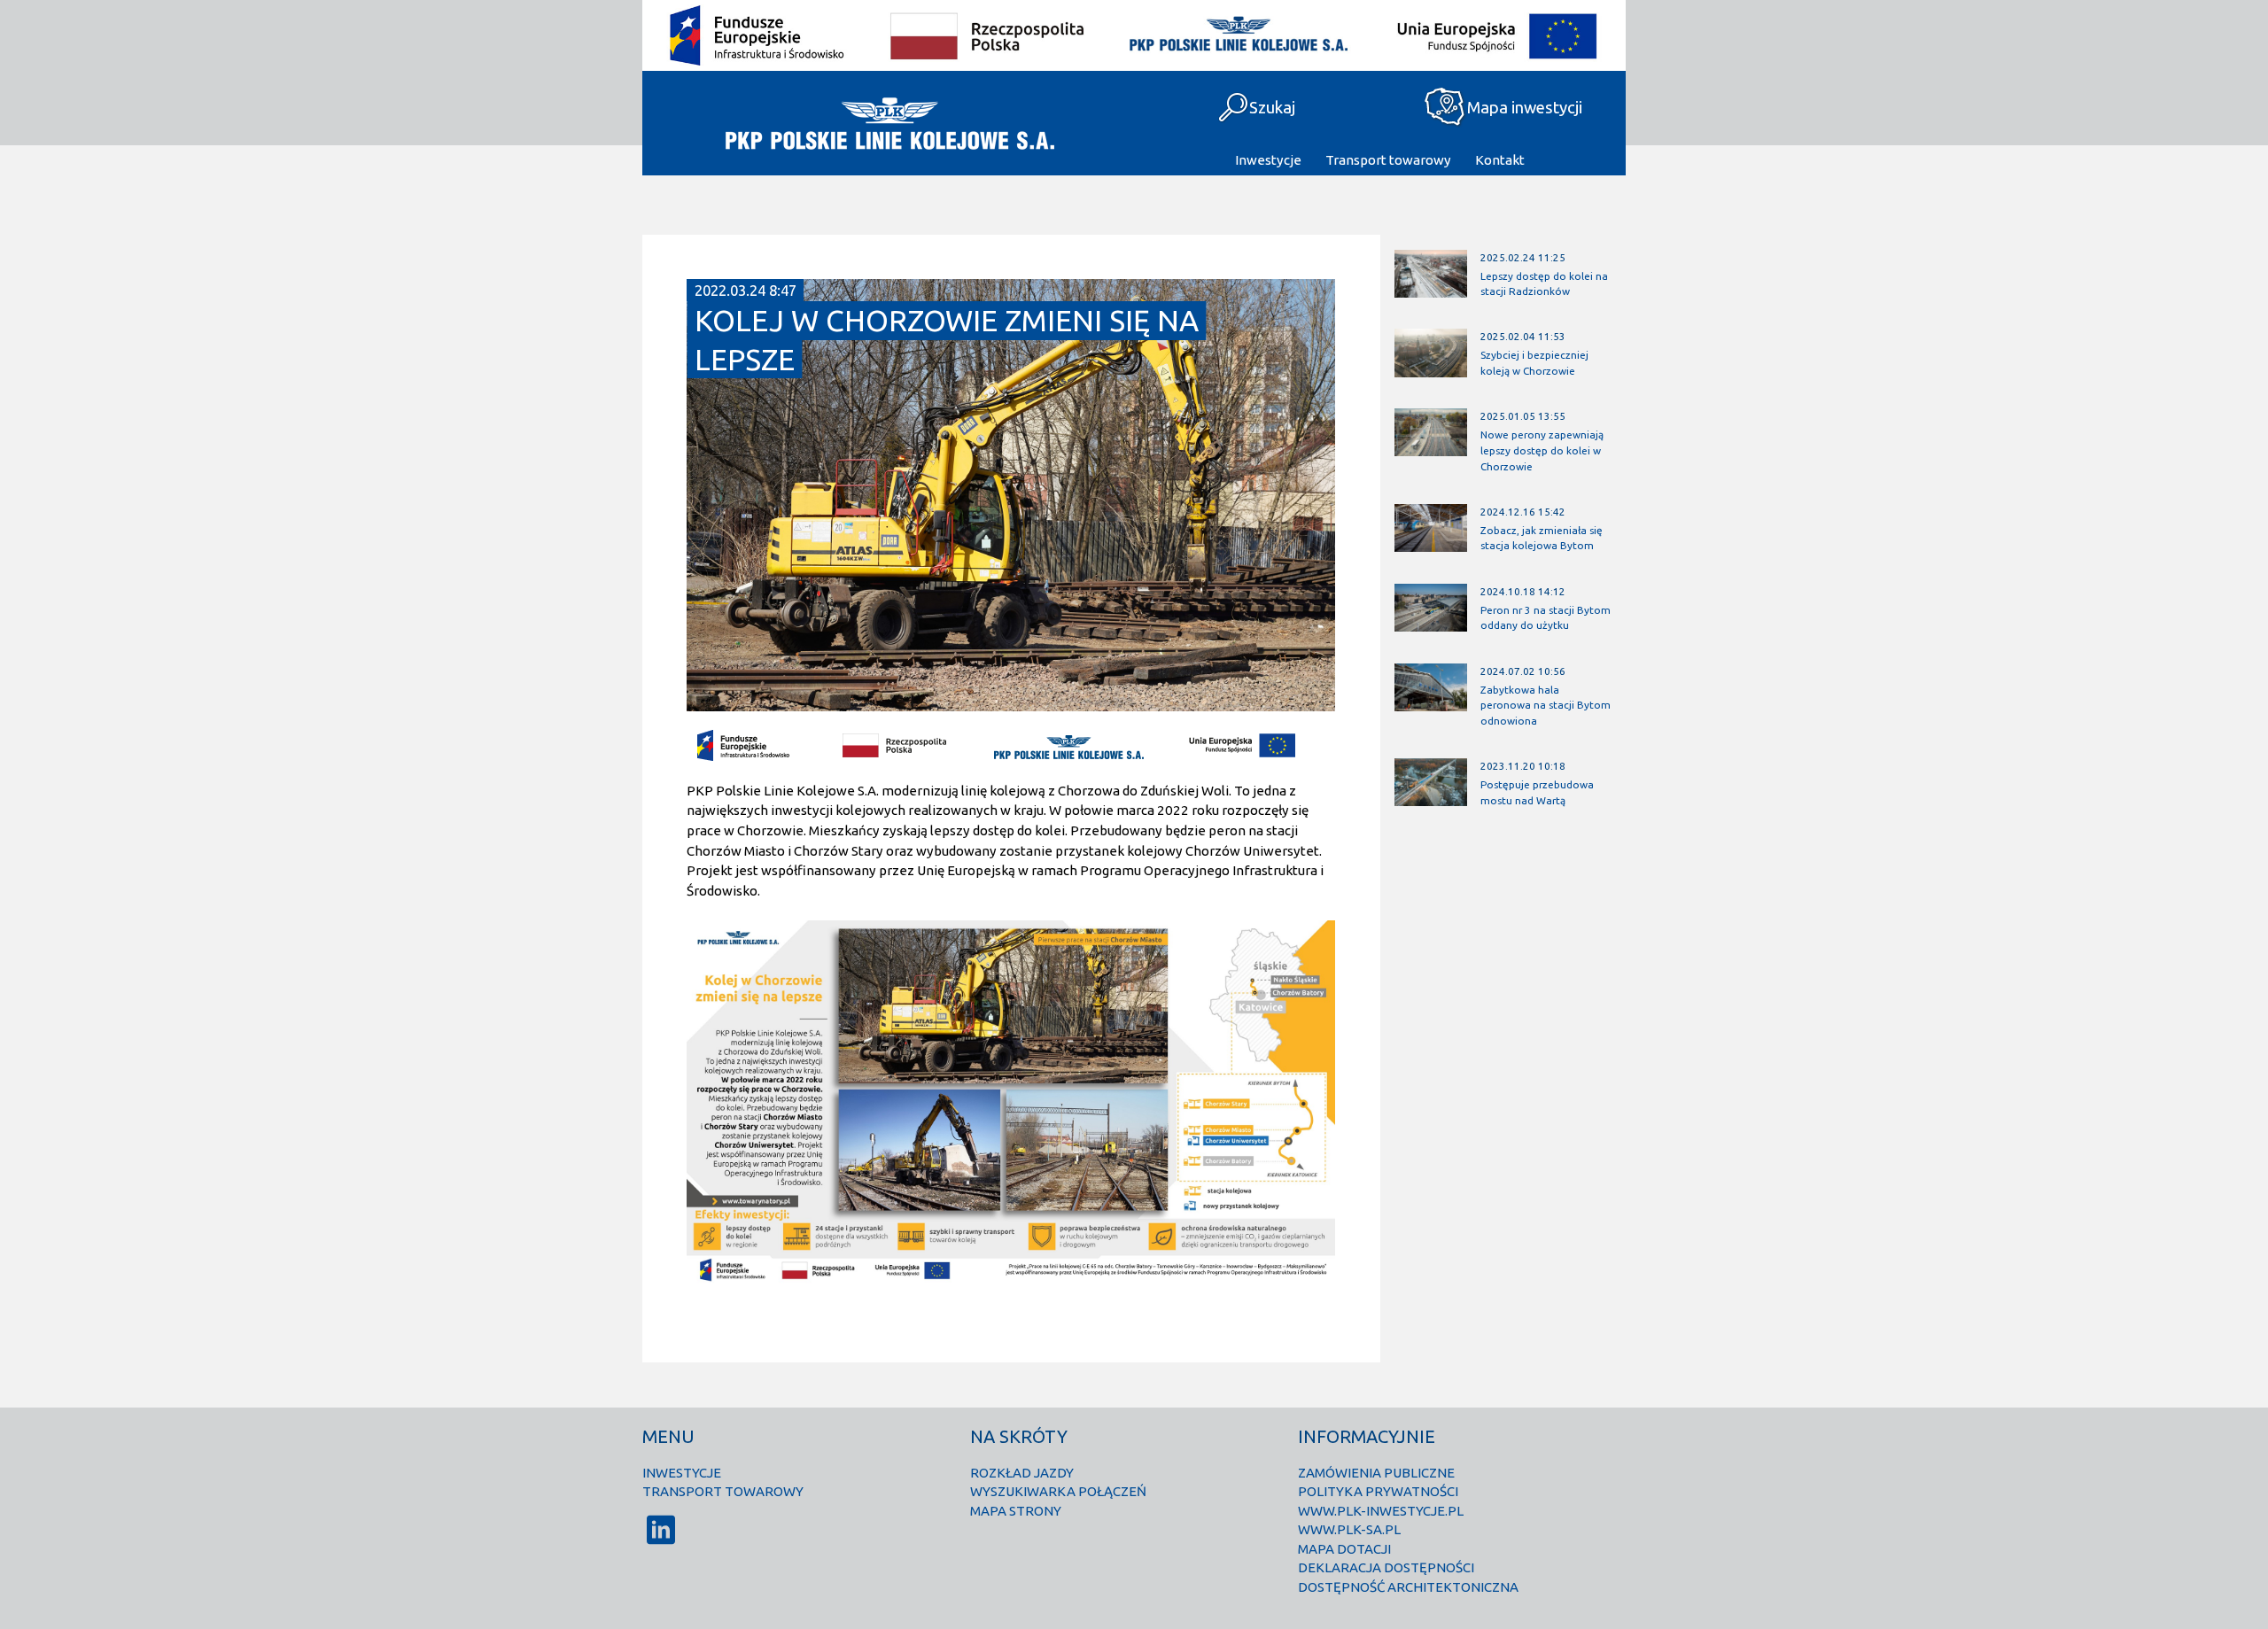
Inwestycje (1268, 160)
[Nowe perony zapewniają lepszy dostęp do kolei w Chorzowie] (1430, 449)
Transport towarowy (1388, 160)
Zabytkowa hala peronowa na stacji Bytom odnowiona (1546, 705)
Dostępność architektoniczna (1408, 1587)
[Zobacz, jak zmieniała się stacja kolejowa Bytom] (1430, 544)
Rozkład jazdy (1022, 1473)
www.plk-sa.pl (1349, 1529)
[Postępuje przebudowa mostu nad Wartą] (1430, 799)
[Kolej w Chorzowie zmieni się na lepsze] (1011, 704)
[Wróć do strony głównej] (888, 123)
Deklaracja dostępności (1386, 1567)
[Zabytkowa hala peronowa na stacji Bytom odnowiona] (1430, 703)
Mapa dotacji (1344, 1549)
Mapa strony (1016, 1511)
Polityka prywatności (1378, 1491)
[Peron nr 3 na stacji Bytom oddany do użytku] (1430, 623)
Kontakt (1500, 160)
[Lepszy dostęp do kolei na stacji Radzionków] (1430, 289)
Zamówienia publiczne (1376, 1473)
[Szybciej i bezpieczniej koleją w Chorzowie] (1430, 369)
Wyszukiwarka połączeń (1058, 1491)
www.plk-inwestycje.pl (1381, 1511)
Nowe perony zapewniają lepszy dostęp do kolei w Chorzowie (1542, 450)
